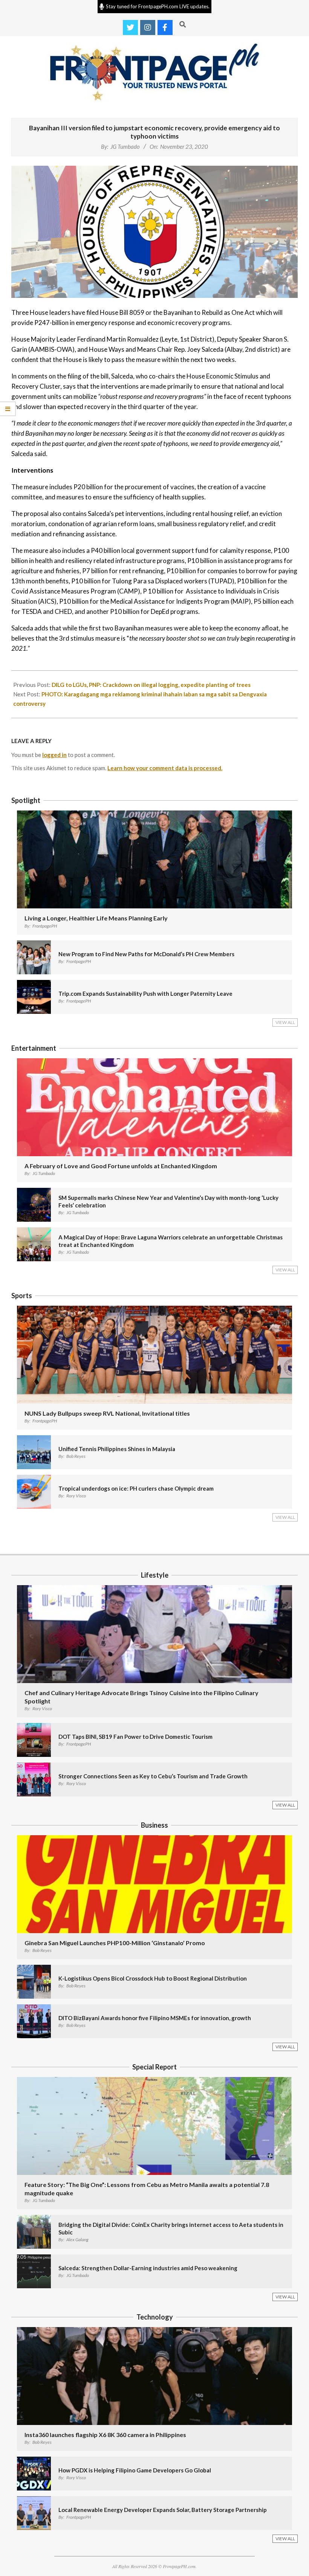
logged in (54, 755)
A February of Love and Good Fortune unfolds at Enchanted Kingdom (121, 1166)
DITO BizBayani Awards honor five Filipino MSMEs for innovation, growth (155, 2018)
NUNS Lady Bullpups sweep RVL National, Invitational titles (107, 1413)
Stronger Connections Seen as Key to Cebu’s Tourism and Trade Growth (153, 1776)
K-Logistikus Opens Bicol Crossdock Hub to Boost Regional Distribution (153, 1978)
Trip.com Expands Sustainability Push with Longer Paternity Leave (145, 993)
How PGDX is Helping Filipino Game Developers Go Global (135, 2470)
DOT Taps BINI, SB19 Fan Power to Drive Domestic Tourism (135, 1737)
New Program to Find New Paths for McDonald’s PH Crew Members (146, 954)
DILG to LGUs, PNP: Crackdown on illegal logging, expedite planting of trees (151, 685)
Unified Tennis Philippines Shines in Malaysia (117, 1449)
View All (285, 1022)
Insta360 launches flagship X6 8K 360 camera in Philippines (105, 2435)
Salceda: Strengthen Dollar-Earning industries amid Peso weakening (148, 2268)
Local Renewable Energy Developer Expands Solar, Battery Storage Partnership (163, 2510)
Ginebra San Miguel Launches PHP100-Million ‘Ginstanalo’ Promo (115, 1943)
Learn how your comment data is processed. (165, 768)
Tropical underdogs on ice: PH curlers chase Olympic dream (136, 1488)
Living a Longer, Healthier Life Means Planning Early (96, 918)
